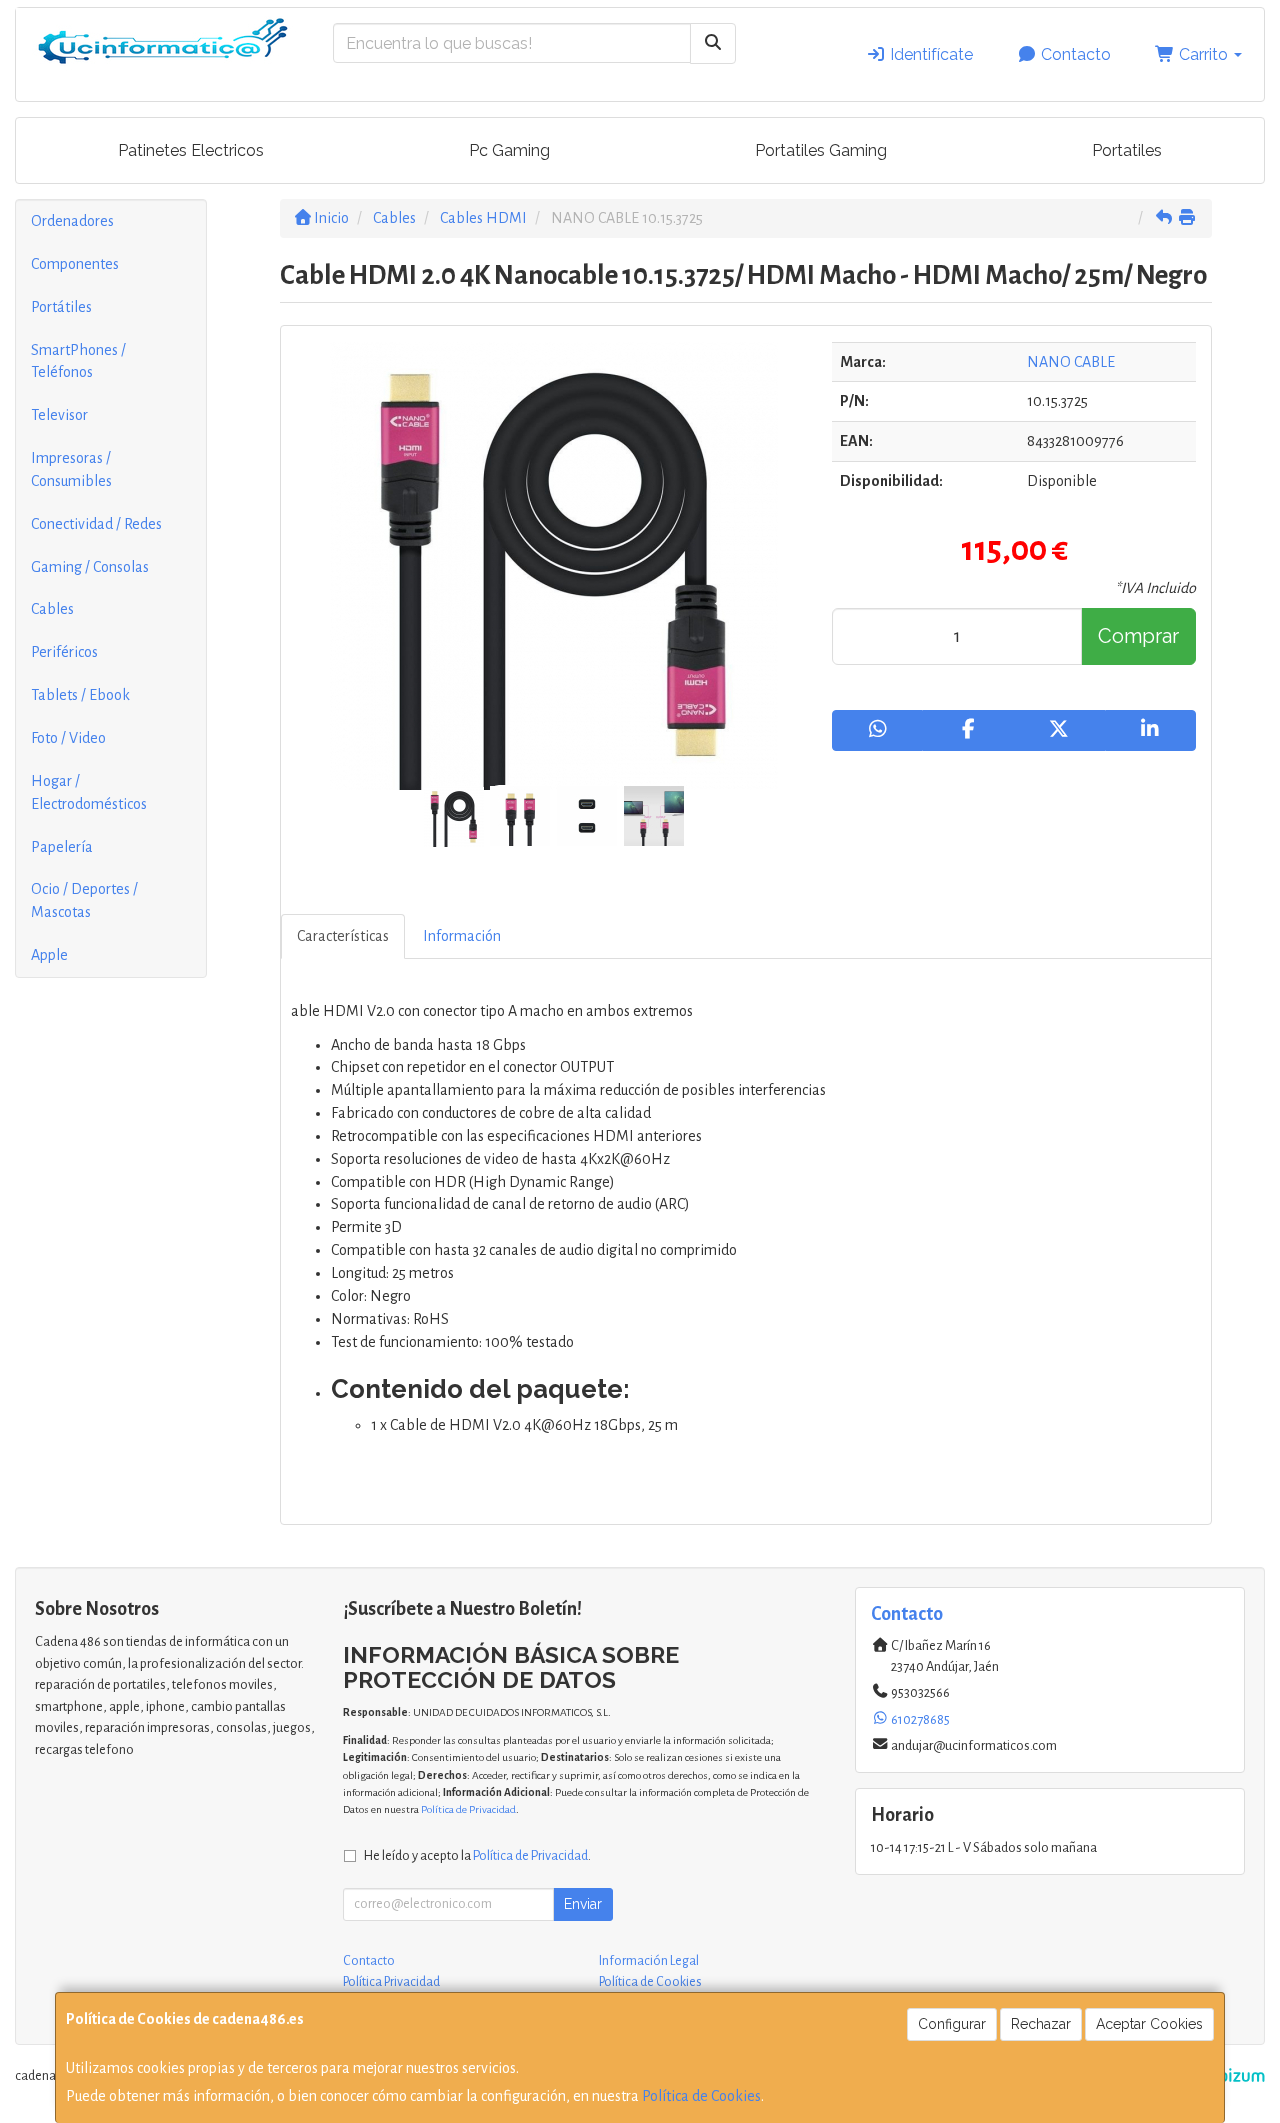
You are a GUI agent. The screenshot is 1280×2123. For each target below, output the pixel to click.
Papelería (62, 847)
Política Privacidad (391, 1982)
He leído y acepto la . (477, 1855)
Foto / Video (68, 738)
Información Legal (649, 1961)
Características (343, 936)
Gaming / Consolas (90, 567)
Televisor (59, 415)
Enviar (583, 1904)
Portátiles (61, 307)
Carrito (1203, 54)
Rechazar (1041, 2024)
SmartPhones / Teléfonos (78, 361)
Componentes (75, 264)
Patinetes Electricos (191, 150)
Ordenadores (72, 221)
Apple (49, 955)
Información (462, 936)
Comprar (1138, 636)
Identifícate (929, 54)
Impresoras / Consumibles (71, 469)
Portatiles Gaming (821, 150)
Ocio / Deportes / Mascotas (84, 900)
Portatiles (1127, 150)
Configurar (952, 2024)
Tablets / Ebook (80, 695)
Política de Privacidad (468, 1809)
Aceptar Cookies (1149, 2024)
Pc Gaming (509, 150)
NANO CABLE (1071, 362)
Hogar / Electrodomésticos (89, 792)
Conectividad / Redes (96, 524)
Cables (52, 609)
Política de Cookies (701, 2096)
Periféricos (64, 652)
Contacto (1074, 54)
